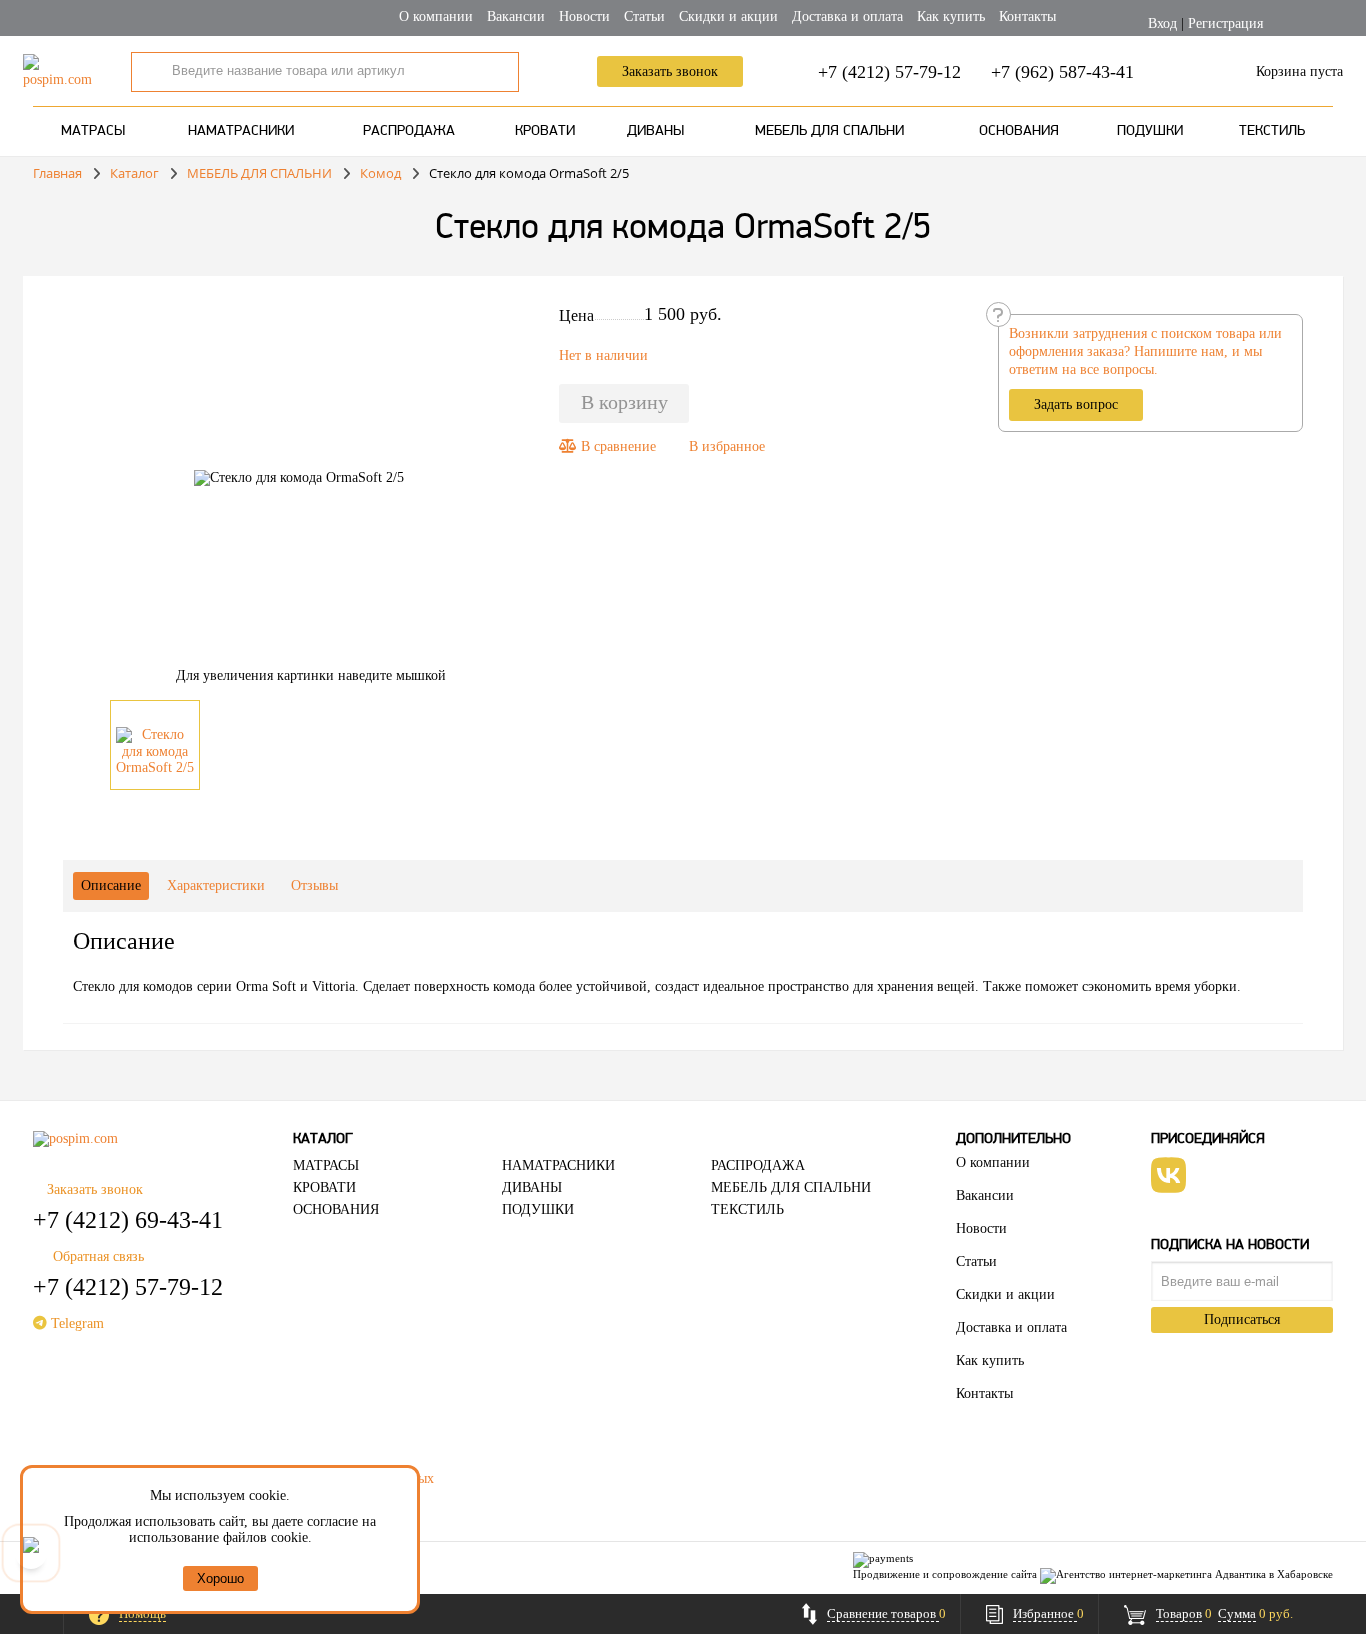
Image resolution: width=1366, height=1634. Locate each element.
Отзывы (314, 885)
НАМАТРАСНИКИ (241, 131)
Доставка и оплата (847, 16)
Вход (1162, 23)
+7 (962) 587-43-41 (1062, 72)
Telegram (75, 1323)
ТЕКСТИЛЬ (1272, 131)
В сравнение (616, 446)
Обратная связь (98, 1256)
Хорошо (220, 1578)
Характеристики (216, 885)
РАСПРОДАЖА (409, 131)
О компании (436, 16)
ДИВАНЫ (655, 131)
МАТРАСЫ (93, 131)
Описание (111, 885)
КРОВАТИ (545, 131)
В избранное (727, 446)
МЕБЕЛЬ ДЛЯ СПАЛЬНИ (829, 131)
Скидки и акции (728, 16)
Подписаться (1242, 1319)
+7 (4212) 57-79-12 (889, 72)
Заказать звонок (670, 71)
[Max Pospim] (31, 1553)
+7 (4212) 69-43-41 (128, 1220)
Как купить (951, 16)
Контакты (1027, 16)
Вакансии (516, 16)
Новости (584, 16)
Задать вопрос (1076, 404)
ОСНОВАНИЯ (1019, 131)
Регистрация (1225, 23)
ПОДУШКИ (1150, 131)
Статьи (644, 16)
